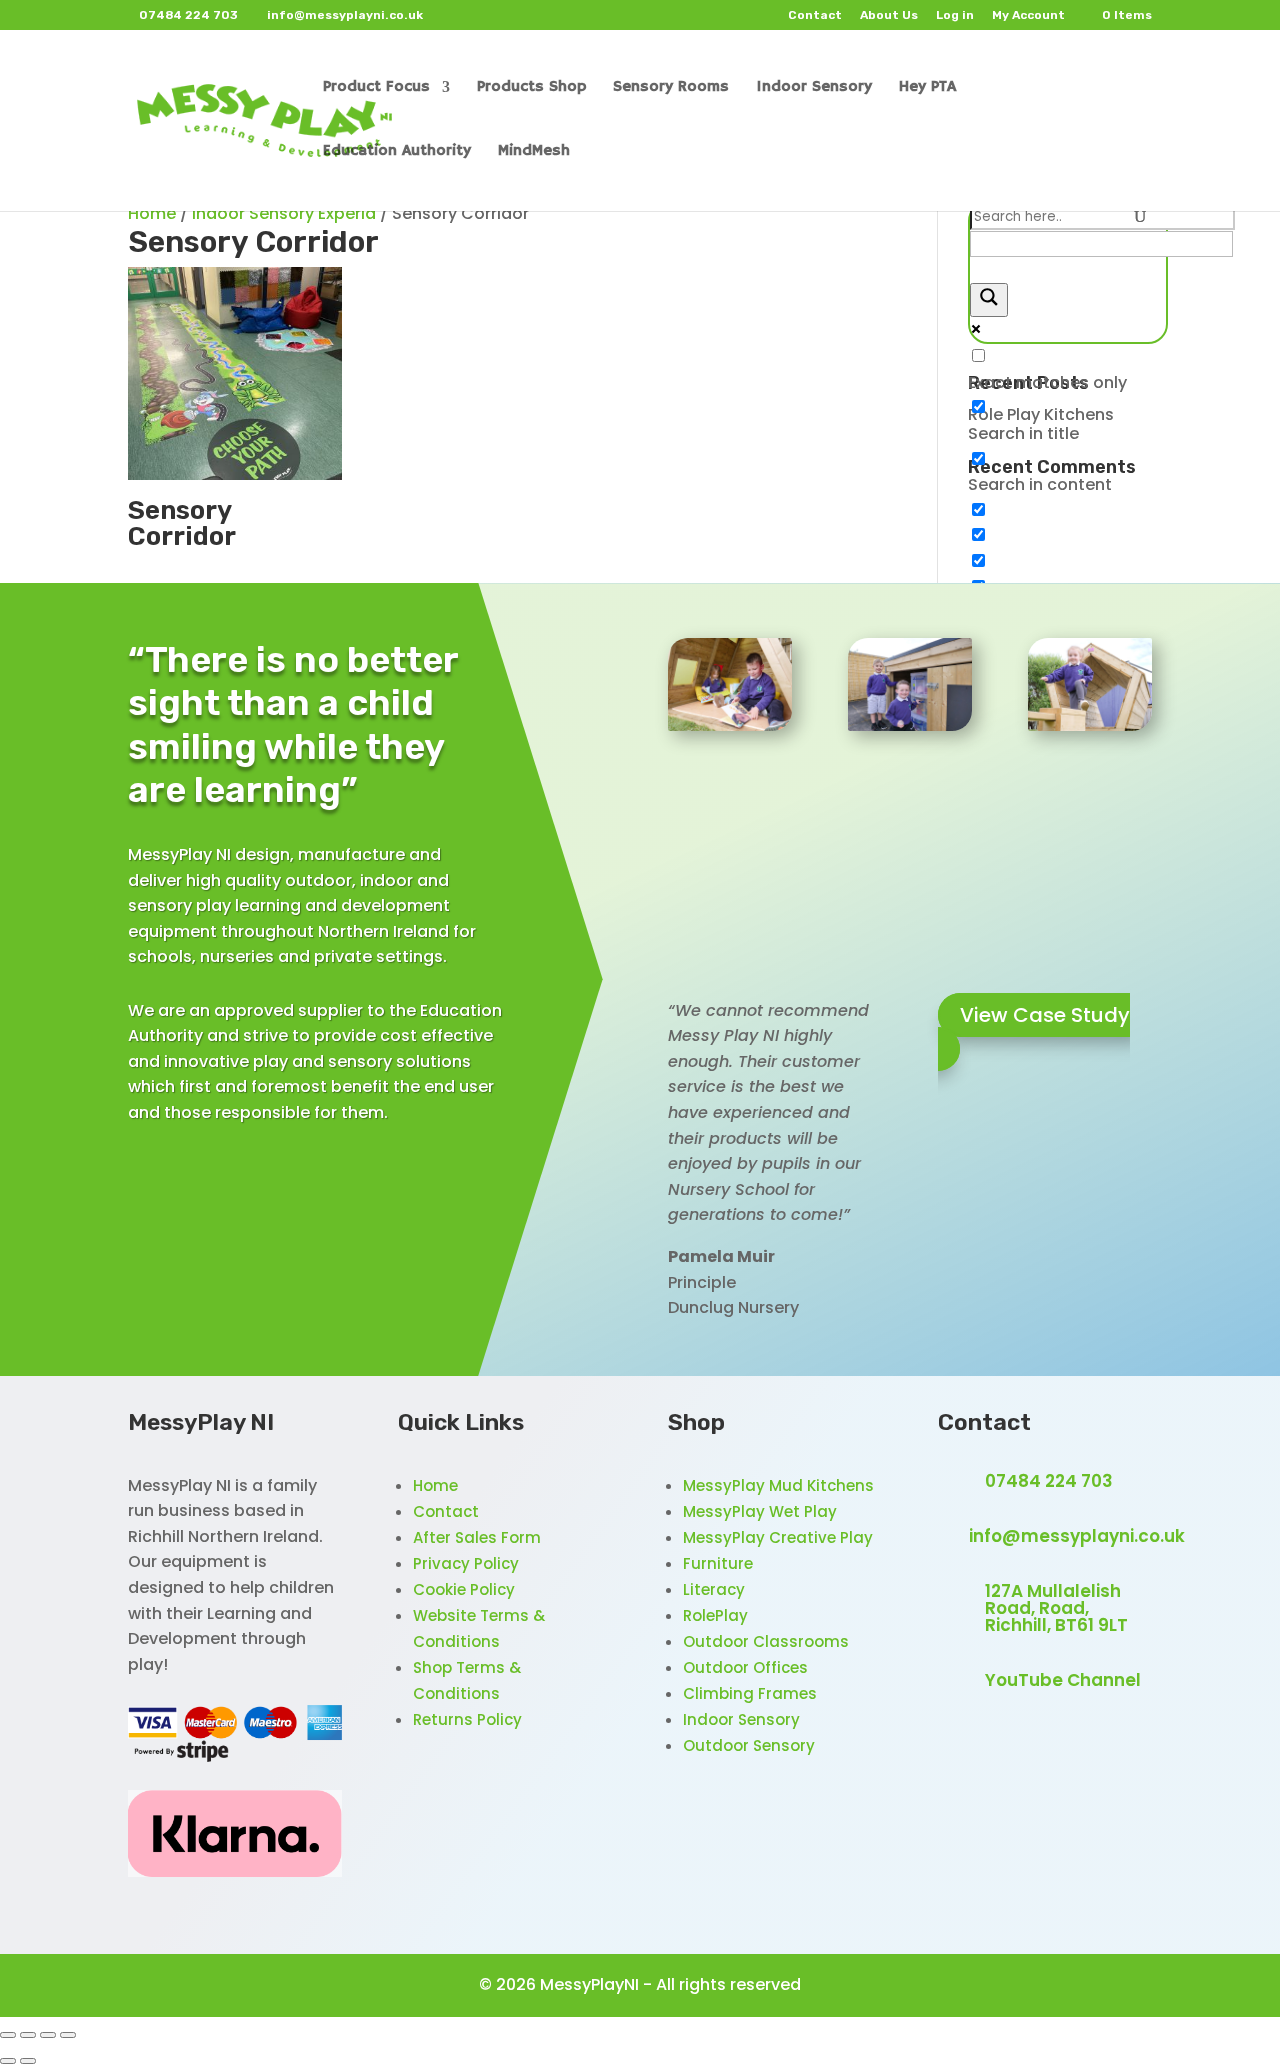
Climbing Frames (750, 1693)
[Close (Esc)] (68, 2035)
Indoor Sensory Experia (284, 213)
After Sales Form (477, 1537)
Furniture (718, 1563)
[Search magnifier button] (989, 300)
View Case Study (1045, 1015)
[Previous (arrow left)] (8, 2061)
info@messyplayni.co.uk (1077, 1536)
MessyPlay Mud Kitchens (778, 1485)
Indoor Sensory (741, 1719)
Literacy (714, 1589)
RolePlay (715, 1615)
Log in (955, 15)
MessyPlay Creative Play (778, 1537)
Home (152, 213)
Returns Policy (467, 1719)
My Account (1028, 15)
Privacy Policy (466, 1563)
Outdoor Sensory (749, 1745)
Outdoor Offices (745, 1667)
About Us (889, 15)
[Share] (48, 2035)
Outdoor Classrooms (766, 1641)
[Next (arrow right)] (28, 2061)
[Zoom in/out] (8, 2035)
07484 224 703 (1049, 1481)
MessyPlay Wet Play (760, 1511)
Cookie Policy (464, 1589)
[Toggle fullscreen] (28, 2035)
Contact (815, 15)
